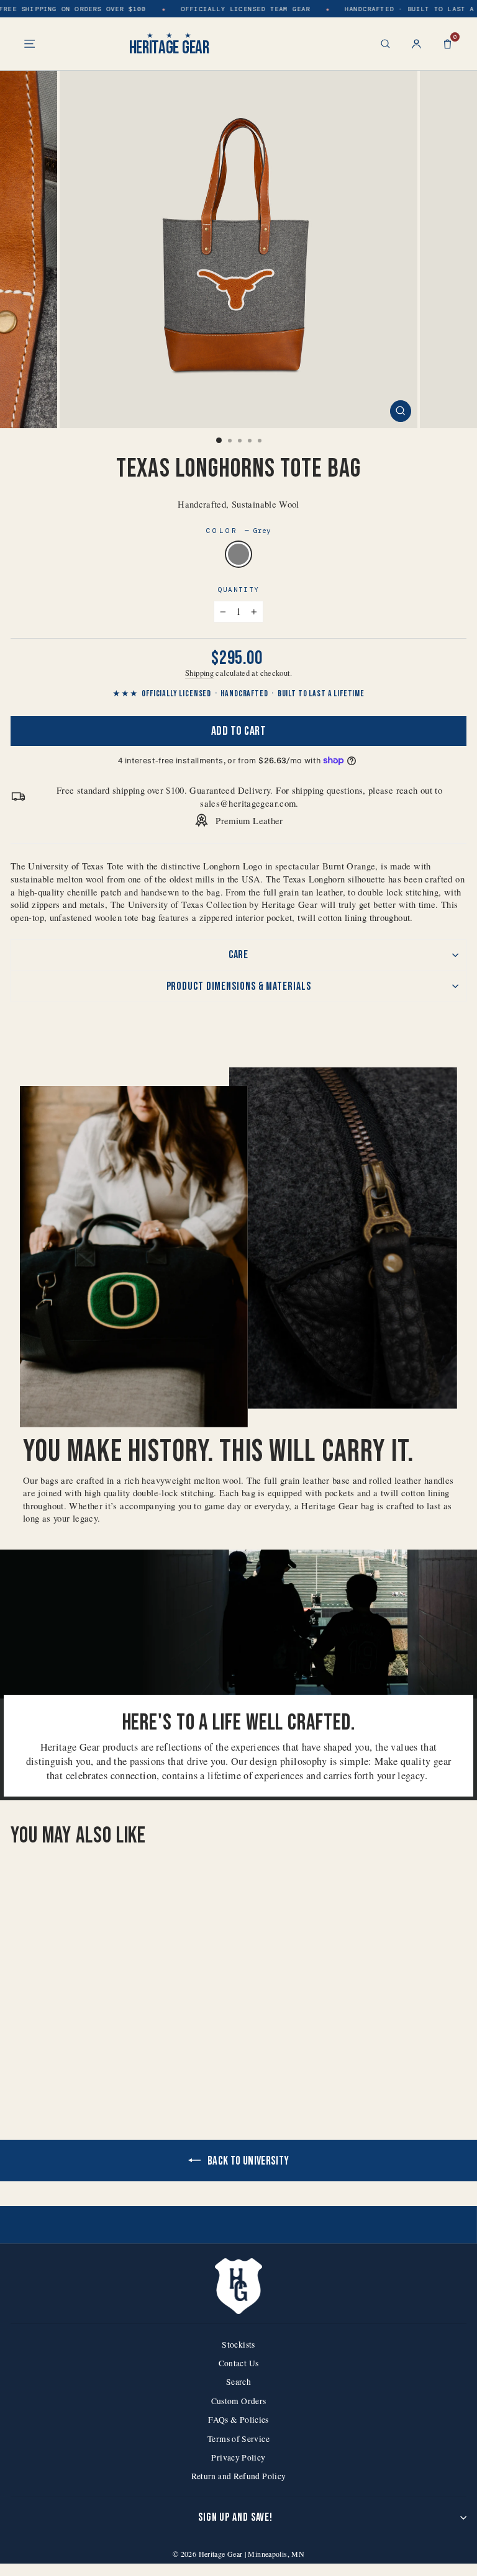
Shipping (199, 673)
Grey (238, 554)
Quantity (239, 590)
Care (239, 955)
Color (238, 531)
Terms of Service (238, 2439)
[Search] (385, 44)
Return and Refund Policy (239, 2476)
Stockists (238, 2345)
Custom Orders (239, 2401)
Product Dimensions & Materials (239, 986)
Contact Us (239, 2363)
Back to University (248, 2161)
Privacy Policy (238, 2457)
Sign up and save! (235, 2517)
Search (238, 2382)
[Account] (416, 44)
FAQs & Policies (238, 2420)
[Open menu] (30, 44)
